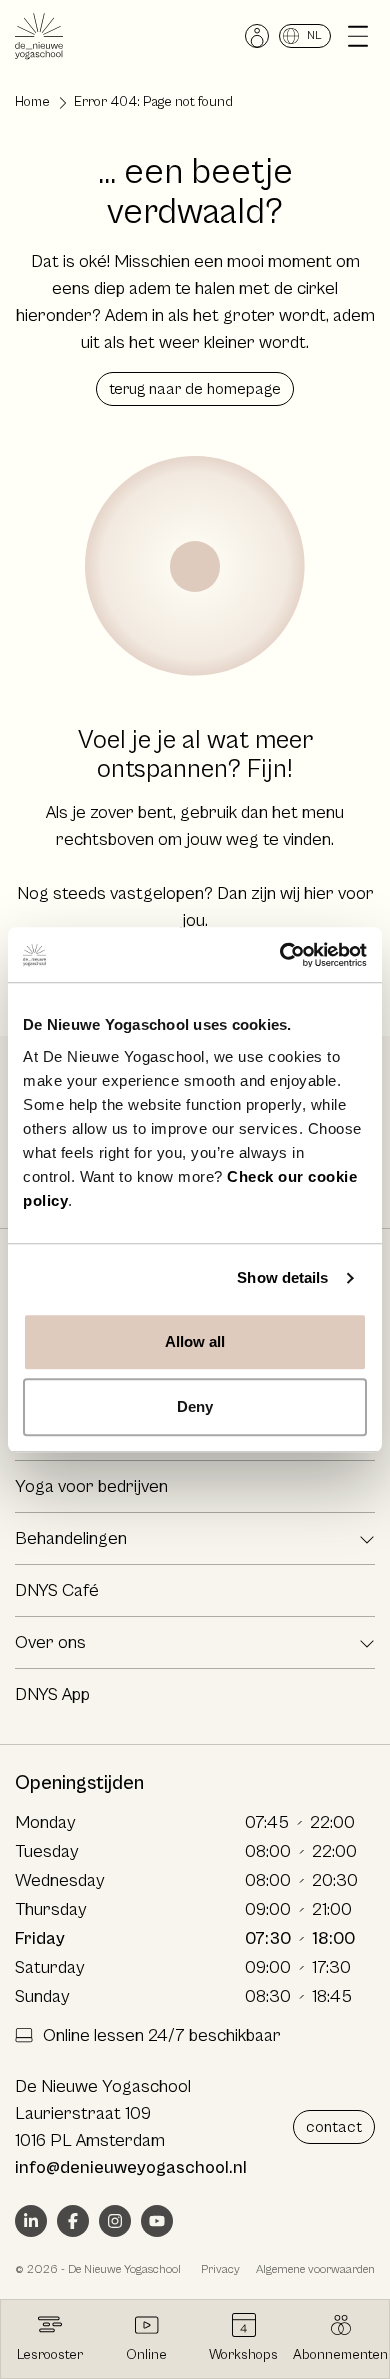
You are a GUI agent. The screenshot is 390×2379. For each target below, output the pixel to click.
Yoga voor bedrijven (91, 1486)
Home (32, 102)
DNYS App (52, 1694)
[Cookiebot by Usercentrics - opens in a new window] (280, 955)
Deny (195, 1406)
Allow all (195, 1341)
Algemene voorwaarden (315, 2269)
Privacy (220, 2269)
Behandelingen (71, 1538)
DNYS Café (57, 1590)
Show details (282, 1277)
